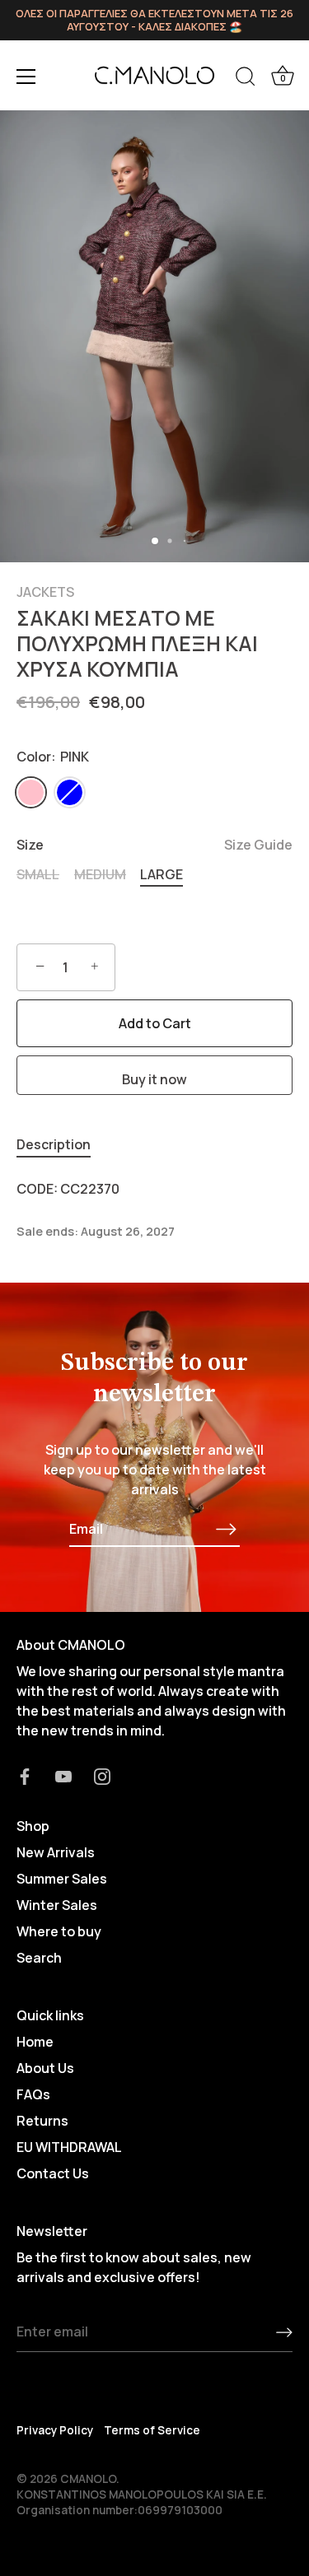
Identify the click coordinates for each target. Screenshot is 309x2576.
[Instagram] (102, 1775)
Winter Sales (57, 1905)
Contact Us (53, 2173)
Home (35, 2042)
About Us (45, 2068)
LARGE (162, 875)
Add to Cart (155, 1023)
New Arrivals (56, 1852)
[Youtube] (63, 1775)
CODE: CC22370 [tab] (68, 1189)
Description (54, 1144)
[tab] (62, 1144)
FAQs (33, 2094)
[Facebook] (25, 1775)
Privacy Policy (55, 2430)
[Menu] (26, 77)
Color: (53, 757)
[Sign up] (284, 2332)
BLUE (70, 792)
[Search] (246, 79)
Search (39, 1958)
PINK (31, 792)
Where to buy (59, 1931)
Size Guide (258, 845)
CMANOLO (88, 2479)
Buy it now (154, 1079)
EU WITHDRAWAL (69, 2147)
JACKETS (45, 592)
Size (154, 845)
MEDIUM (100, 875)
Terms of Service (152, 2430)
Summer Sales (62, 1879)
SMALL (38, 875)
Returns (42, 2121)
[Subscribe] (227, 1529)
